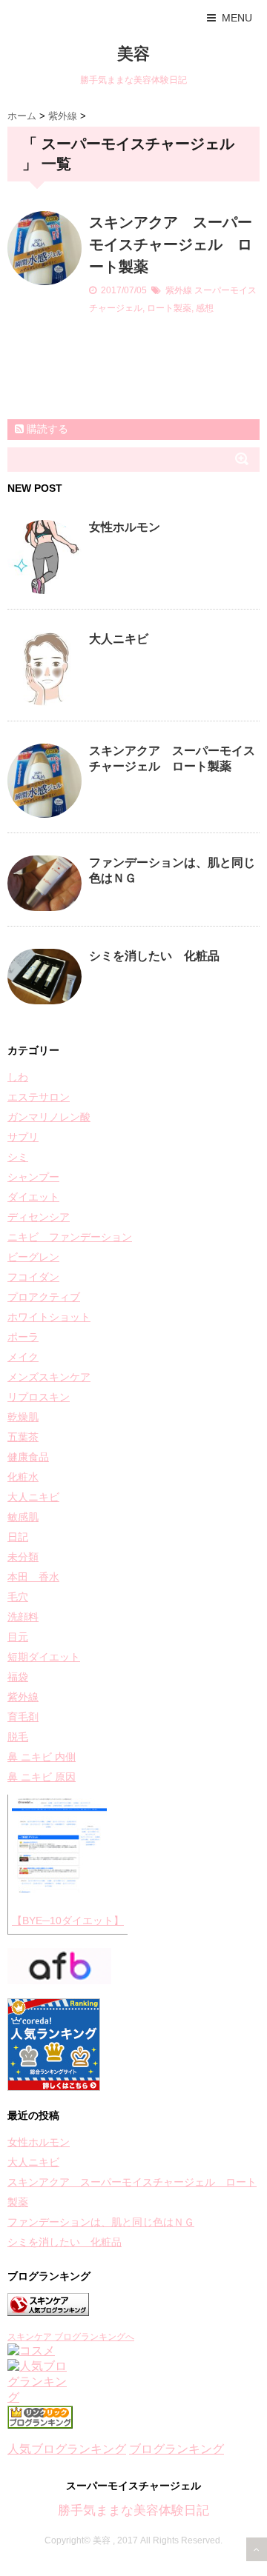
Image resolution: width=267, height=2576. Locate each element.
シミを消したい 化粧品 (154, 956)
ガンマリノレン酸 (49, 1117)
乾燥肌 (23, 1417)
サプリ (23, 1137)
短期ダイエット (44, 1657)
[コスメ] (133, 2351)
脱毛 (18, 1737)
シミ (18, 1157)
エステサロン (39, 1097)
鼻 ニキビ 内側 (42, 1757)
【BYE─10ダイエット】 (68, 1921)
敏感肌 (23, 1517)
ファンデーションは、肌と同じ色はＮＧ (101, 2222)
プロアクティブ (44, 1297)
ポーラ (23, 1337)
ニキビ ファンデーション (70, 1237)
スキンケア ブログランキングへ (71, 2337)
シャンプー (33, 1177)
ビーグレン (33, 1257)
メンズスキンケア (49, 1377)
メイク (23, 1357)
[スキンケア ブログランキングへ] (133, 2305)
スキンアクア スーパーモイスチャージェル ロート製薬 (171, 244)
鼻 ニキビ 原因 (42, 1777)
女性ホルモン (125, 527)
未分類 (23, 1557)
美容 (133, 54)
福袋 (18, 1677)
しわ (18, 1077)
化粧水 (23, 1477)
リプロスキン (39, 1397)
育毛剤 (23, 1717)
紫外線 (179, 290)
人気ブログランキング (67, 2449)
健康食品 (28, 1457)
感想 (205, 308)
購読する (46, 429)
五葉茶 (23, 1437)
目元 (18, 1637)
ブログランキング (177, 2449)
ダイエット (33, 1197)
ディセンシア (39, 1217)
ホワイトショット (49, 1317)
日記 (18, 1537)
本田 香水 (33, 1577)
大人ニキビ (119, 639)
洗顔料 (23, 1617)
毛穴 (18, 1597)
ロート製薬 (169, 308)
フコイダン (33, 1277)
